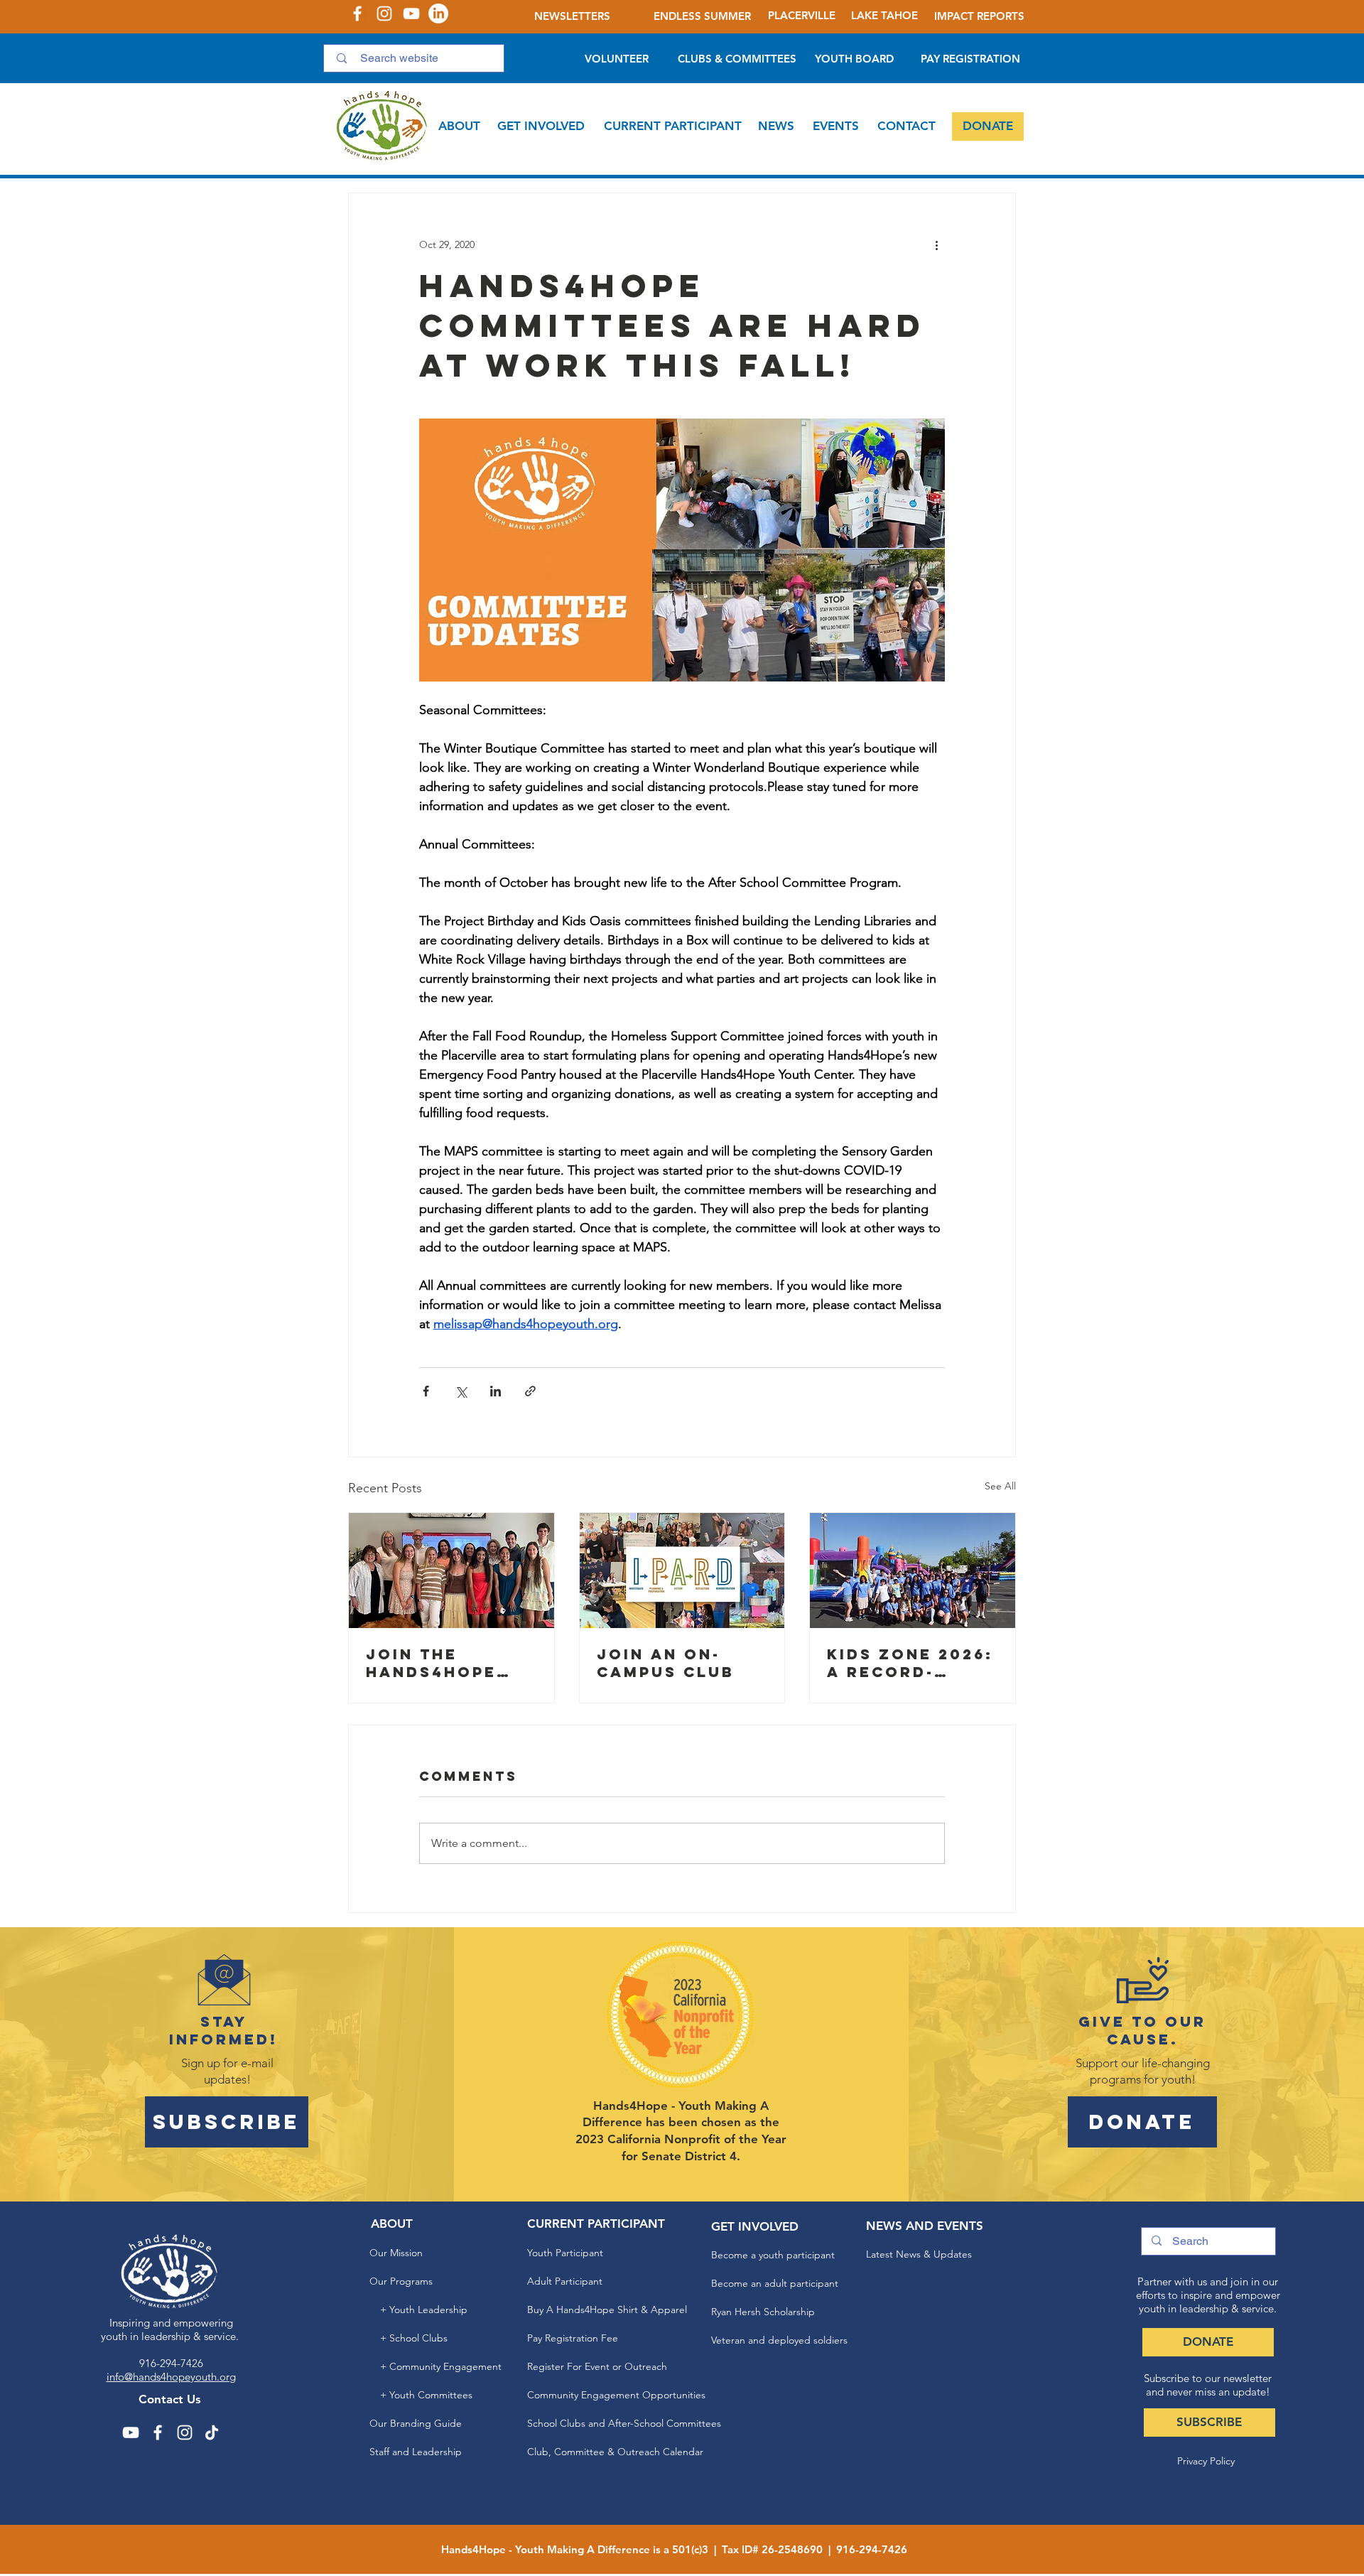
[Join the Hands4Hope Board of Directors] (451, 1570)
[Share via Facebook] (426, 1391)
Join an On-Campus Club (666, 1663)
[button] (459, 126)
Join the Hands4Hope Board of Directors (431, 1663)
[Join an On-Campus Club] (682, 1570)
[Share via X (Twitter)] (461, 1391)
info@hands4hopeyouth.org (171, 2377)
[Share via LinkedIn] (496, 1391)
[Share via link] (530, 1391)
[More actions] (936, 244)
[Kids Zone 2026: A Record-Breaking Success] (913, 1570)
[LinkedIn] (438, 14)
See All (1000, 1486)
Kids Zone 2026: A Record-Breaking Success (910, 1663)
